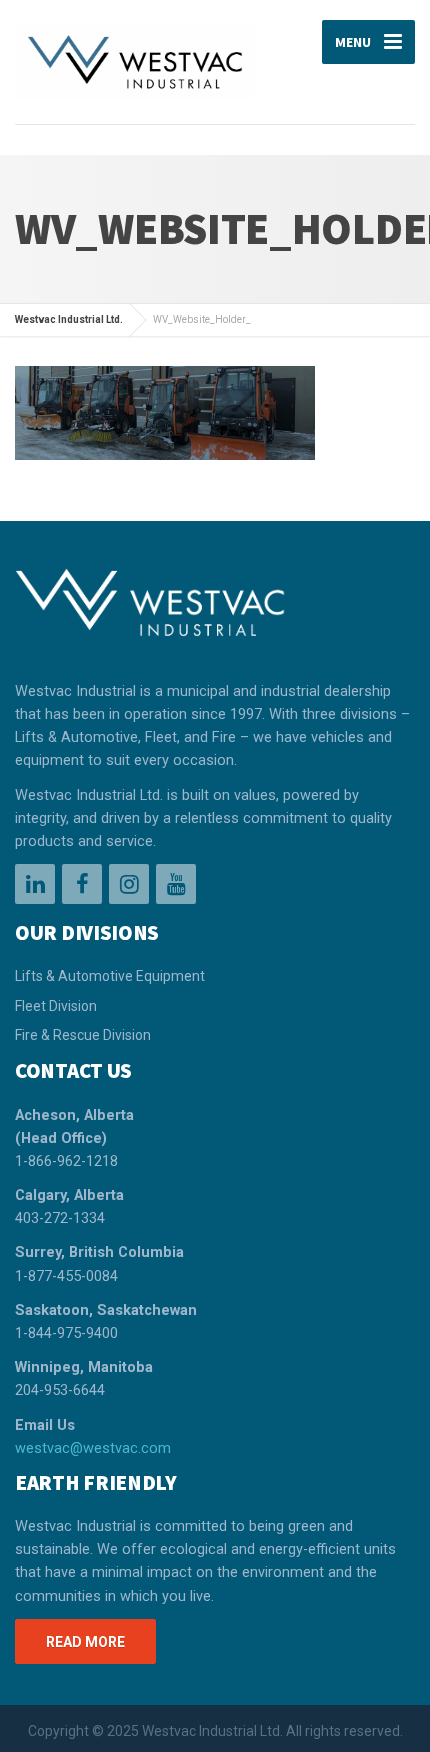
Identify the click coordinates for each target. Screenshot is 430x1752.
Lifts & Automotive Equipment (110, 976)
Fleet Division (56, 1006)
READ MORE (85, 1642)
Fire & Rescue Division (83, 1035)
